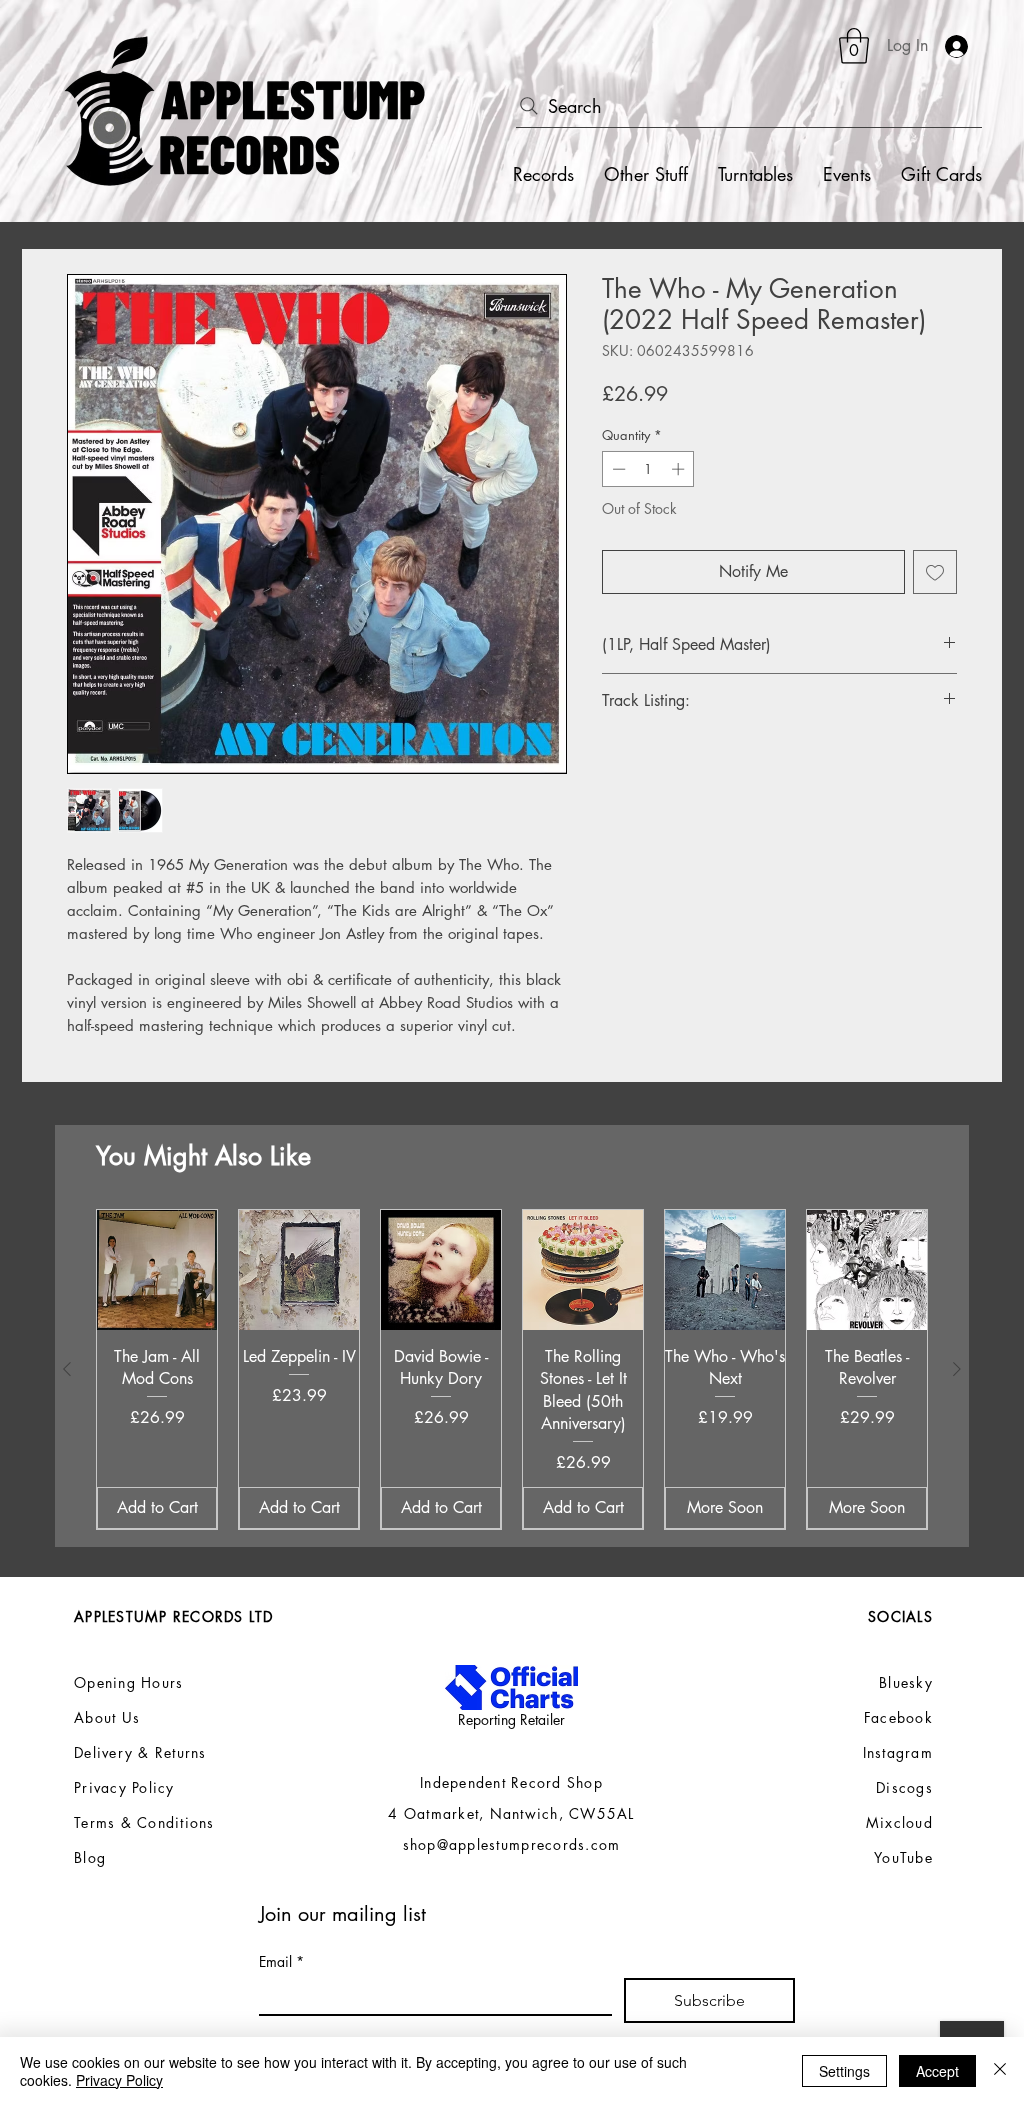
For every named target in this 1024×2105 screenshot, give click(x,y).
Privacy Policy (119, 2080)
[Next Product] (957, 1369)
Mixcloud (899, 1822)
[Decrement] (617, 469)
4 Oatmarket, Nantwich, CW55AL (511, 1813)
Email (281, 1961)
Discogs (904, 1787)
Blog (90, 1857)
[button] (854, 46)
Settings (844, 2071)
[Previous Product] (67, 1369)
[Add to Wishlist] (935, 572)
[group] (512, 1369)
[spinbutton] (648, 469)
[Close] (1000, 2071)
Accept (937, 2071)
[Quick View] (157, 1270)
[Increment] (680, 469)
